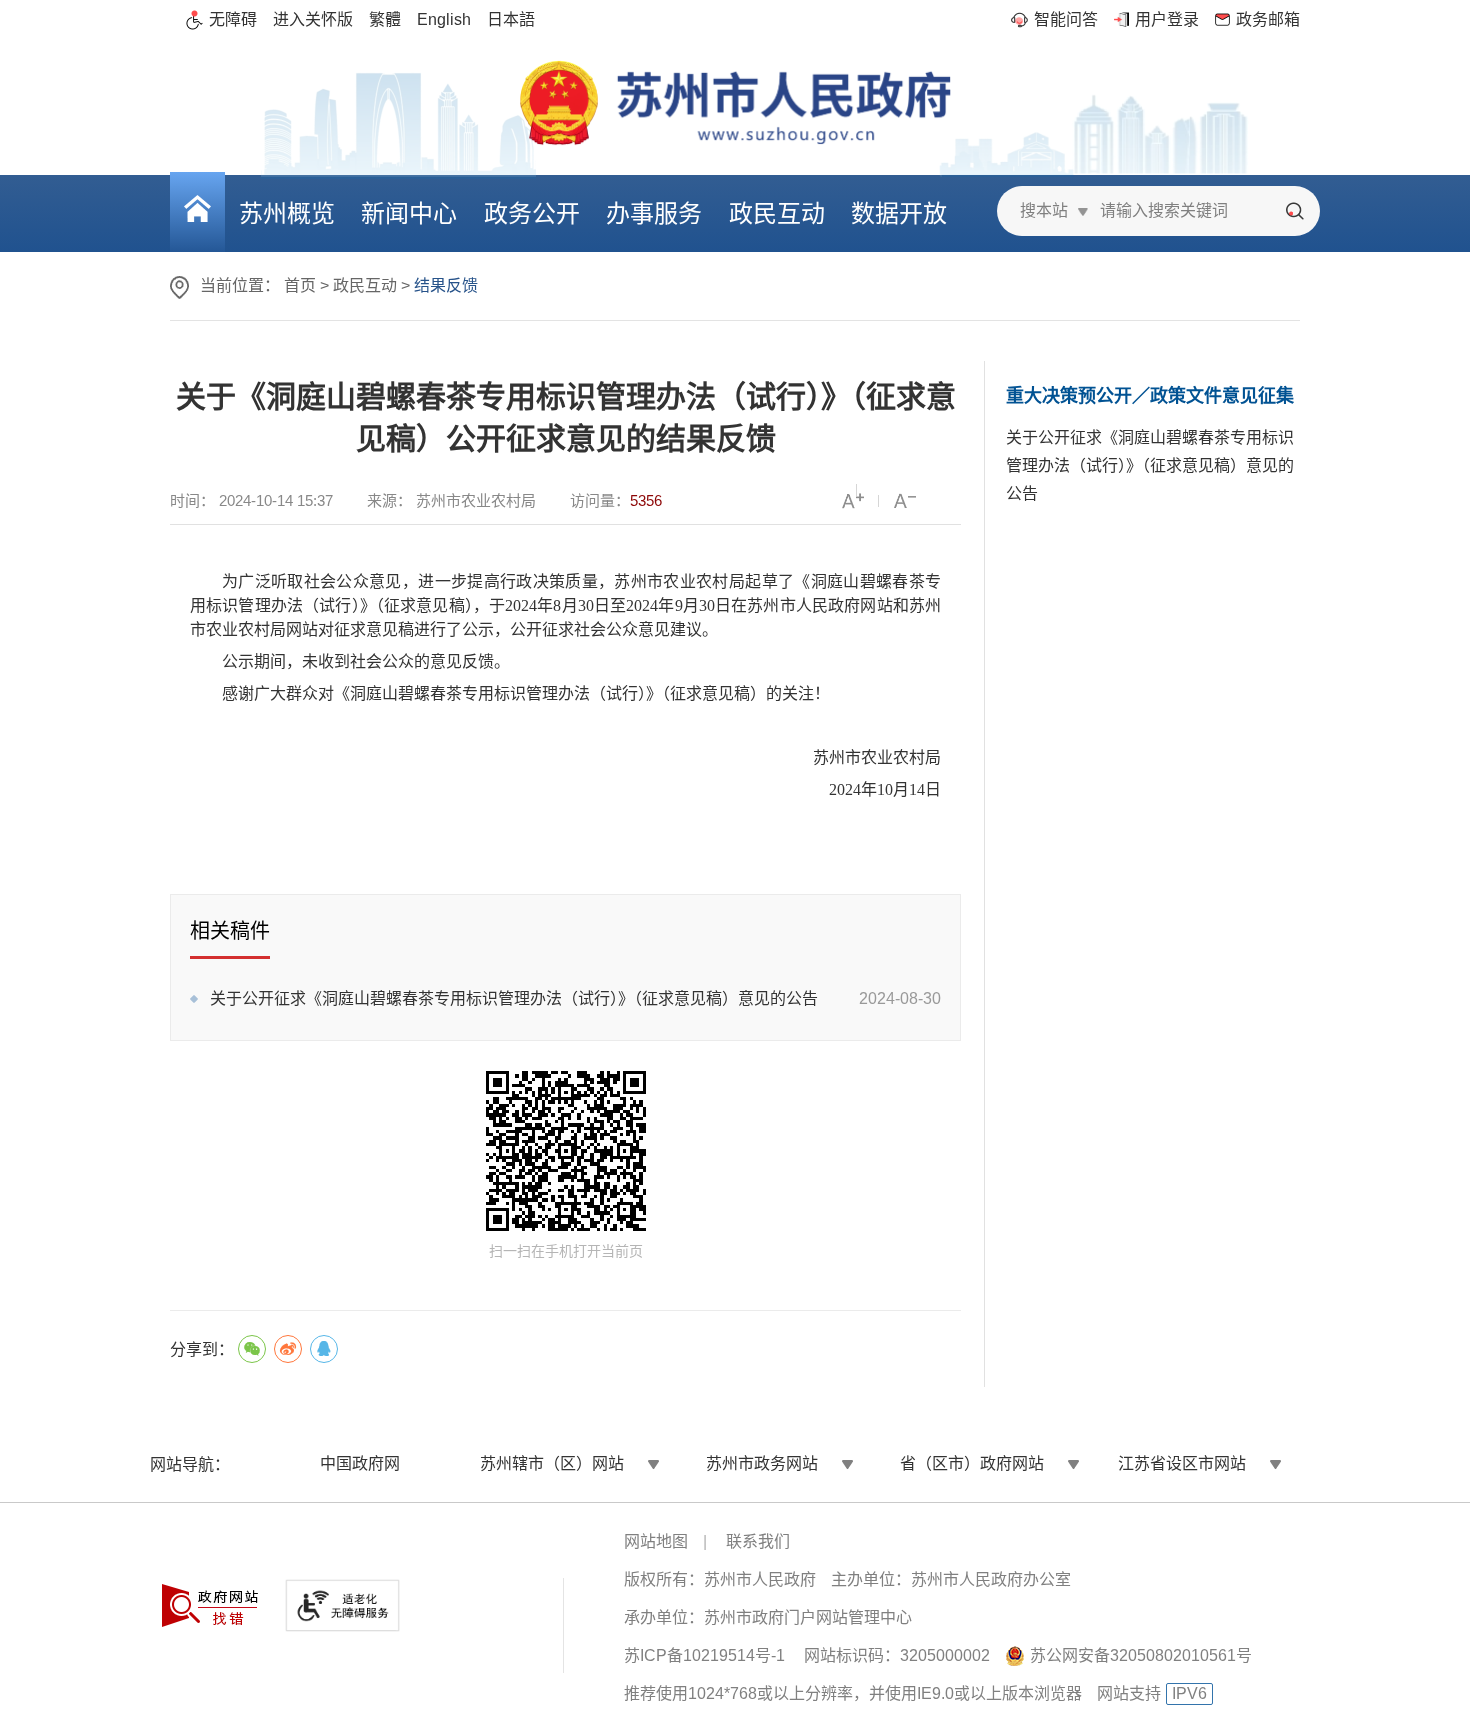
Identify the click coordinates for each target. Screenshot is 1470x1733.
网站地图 (656, 1541)
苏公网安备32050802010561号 (1141, 1655)
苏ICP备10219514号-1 (704, 1655)
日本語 (511, 19)
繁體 (385, 19)
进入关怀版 (313, 19)
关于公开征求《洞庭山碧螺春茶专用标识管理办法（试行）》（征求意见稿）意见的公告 (514, 998)
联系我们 (758, 1541)
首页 (300, 285)
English (444, 19)
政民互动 (365, 285)
